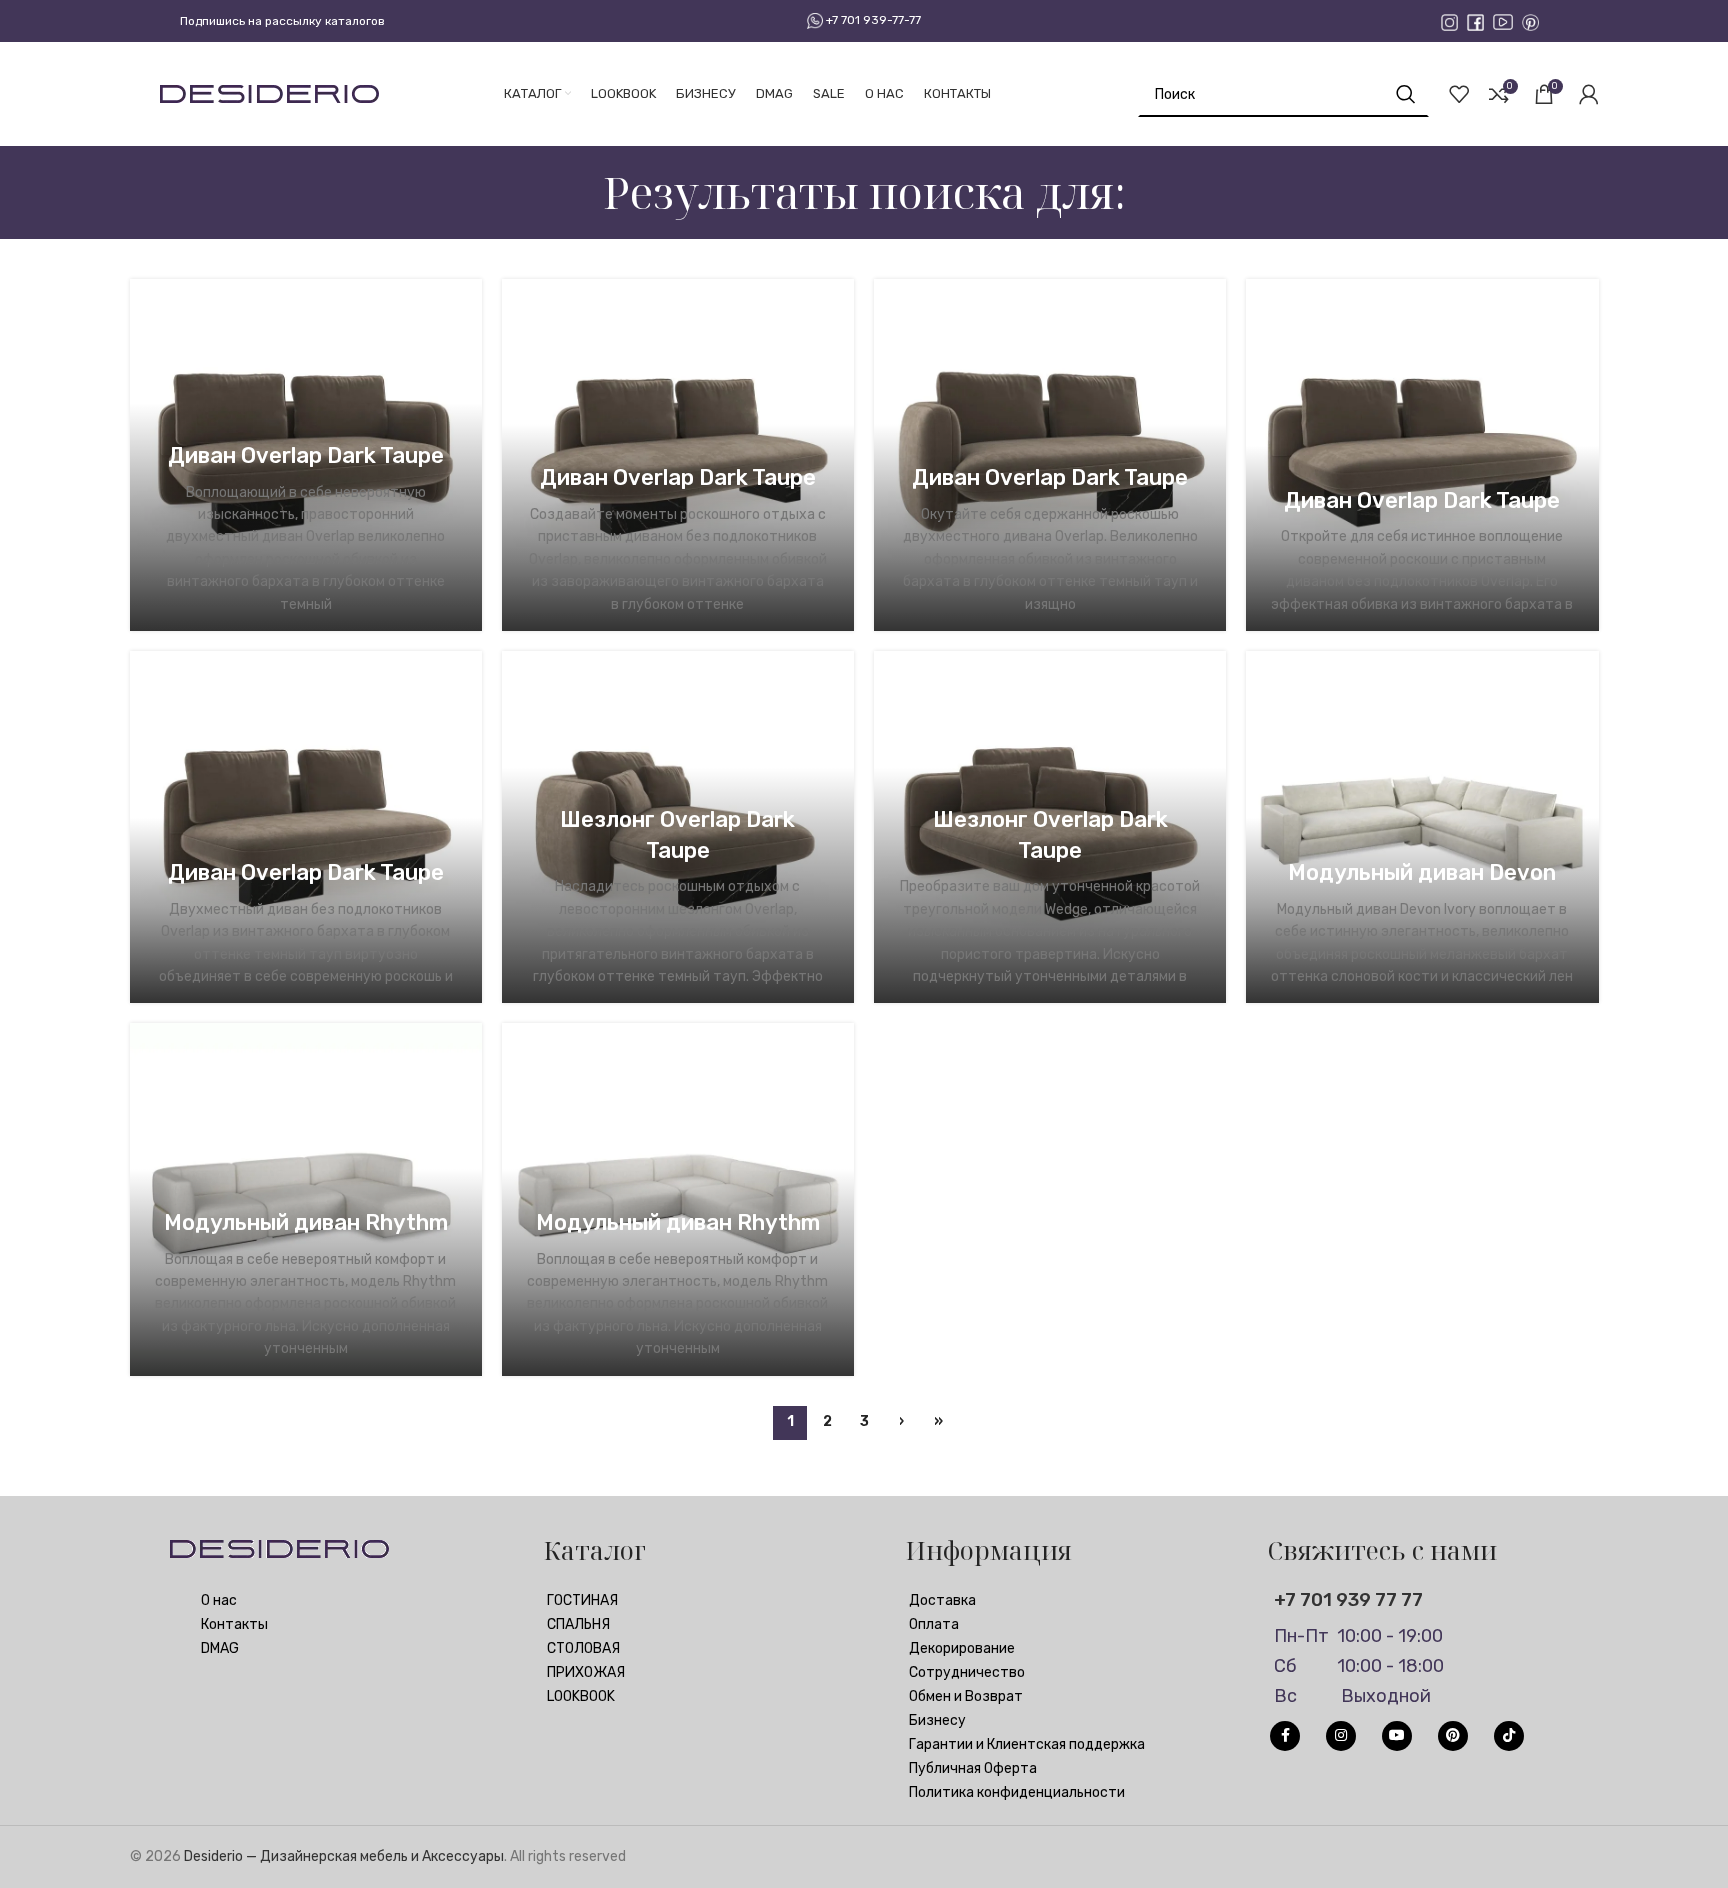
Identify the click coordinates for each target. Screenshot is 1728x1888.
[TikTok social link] (1509, 1736)
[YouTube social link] (1397, 1736)
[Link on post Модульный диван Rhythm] (306, 1199)
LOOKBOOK (581, 1696)
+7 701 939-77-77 (872, 20)
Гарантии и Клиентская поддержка (1027, 1744)
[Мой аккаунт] (1589, 94)
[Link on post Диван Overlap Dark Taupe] (678, 455)
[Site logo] (269, 93)
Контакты (234, 1624)
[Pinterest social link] (1453, 1736)
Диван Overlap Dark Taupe (306, 455)
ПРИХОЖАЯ (586, 1672)
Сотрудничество (967, 1672)
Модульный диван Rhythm (306, 1222)
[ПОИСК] (1406, 94)
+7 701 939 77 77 (1348, 1599)
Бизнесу (937, 1720)
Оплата (934, 1624)
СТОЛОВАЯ (583, 1648)
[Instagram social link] (1341, 1736)
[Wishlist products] (1459, 94)
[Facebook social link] (1285, 1736)
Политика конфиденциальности (1017, 1792)
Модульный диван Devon (1422, 872)
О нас (219, 1600)
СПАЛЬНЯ (578, 1624)
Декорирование (962, 1648)
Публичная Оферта (973, 1768)
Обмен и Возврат (966, 1696)
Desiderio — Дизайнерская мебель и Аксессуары (344, 1856)
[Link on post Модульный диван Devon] (1422, 827)
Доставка (942, 1600)
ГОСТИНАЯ (582, 1600)
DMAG (220, 1648)
